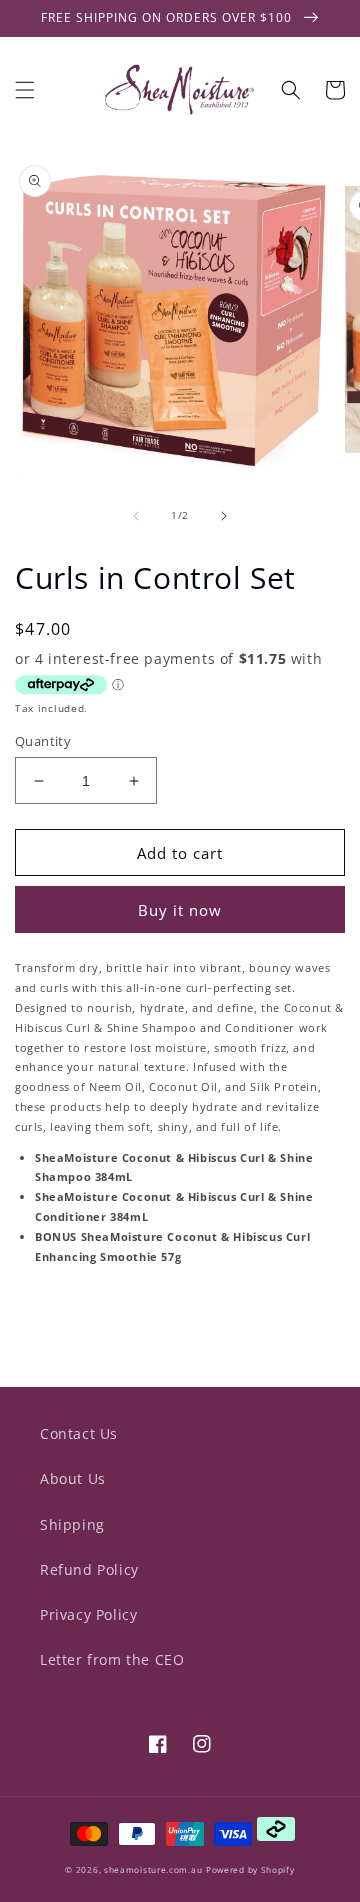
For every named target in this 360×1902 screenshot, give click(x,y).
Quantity (43, 741)
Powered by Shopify (250, 1869)
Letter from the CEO (112, 1659)
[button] (25, 90)
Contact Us (79, 1433)
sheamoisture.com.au (153, 1869)
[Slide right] (224, 516)
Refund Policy (89, 1569)
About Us (73, 1478)
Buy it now (180, 910)
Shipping (72, 1524)
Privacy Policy (88, 1614)
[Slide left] (136, 516)
